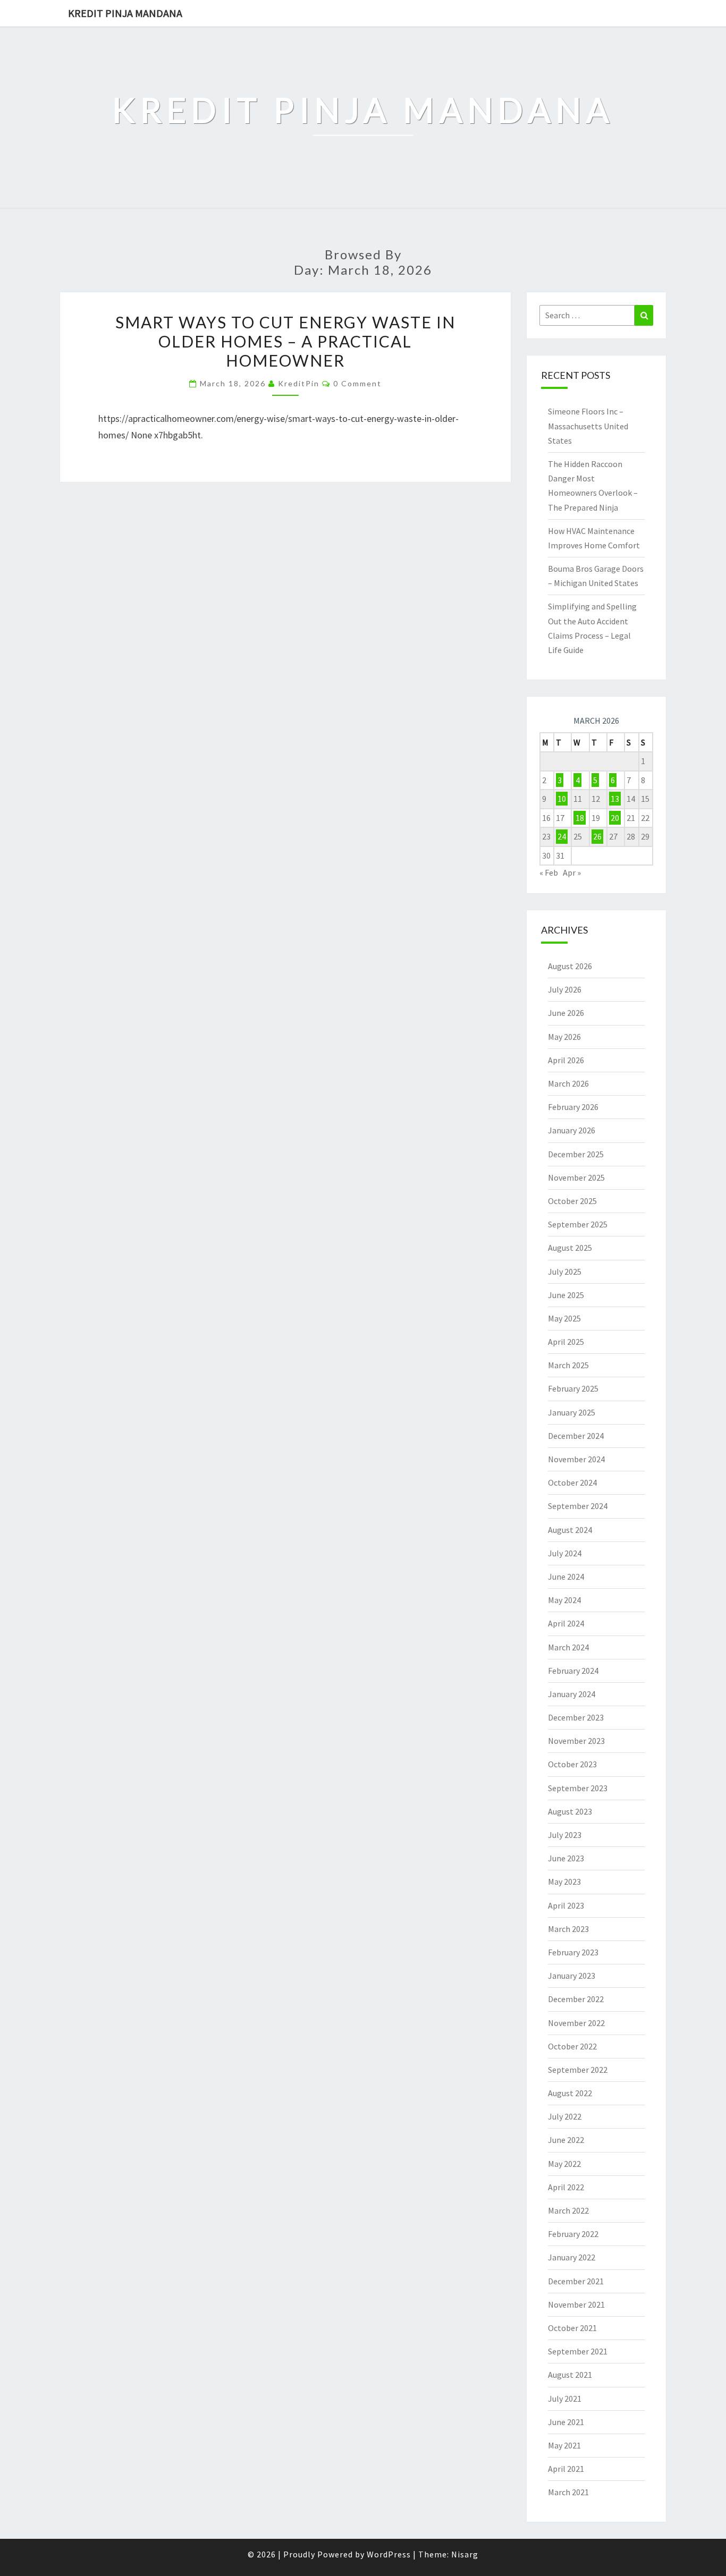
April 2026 (566, 1060)
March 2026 (568, 1083)
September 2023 (578, 1788)
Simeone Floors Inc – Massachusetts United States (588, 426)
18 (580, 818)
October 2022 (572, 2046)
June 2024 (566, 1577)
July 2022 (565, 2116)
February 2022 (573, 2234)
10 (562, 799)
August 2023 (570, 1811)
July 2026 (565, 989)
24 (562, 836)
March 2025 (568, 1365)
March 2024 (568, 1647)
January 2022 (572, 2257)
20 (615, 818)
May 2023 (564, 1882)
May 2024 (564, 1600)
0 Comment (357, 383)
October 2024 (572, 1482)
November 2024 (576, 1459)
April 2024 (566, 1623)
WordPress (389, 2554)
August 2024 (570, 1530)
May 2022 (564, 2164)
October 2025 (572, 1201)
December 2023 (576, 1717)
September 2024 (578, 1506)
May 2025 (564, 1318)
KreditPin (299, 383)
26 (597, 836)
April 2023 (566, 1905)
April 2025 (566, 1342)
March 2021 (568, 2492)
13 (615, 799)
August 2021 (570, 2375)
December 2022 (576, 1999)
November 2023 (576, 1741)
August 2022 (570, 2093)
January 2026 (572, 1130)
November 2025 (576, 1177)
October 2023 (572, 1764)
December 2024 (576, 1436)
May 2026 (564, 1037)
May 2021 (564, 2445)
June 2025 (566, 1295)
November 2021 (576, 2304)
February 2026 (573, 1107)
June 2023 (566, 1858)
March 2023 (568, 1929)
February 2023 (573, 1952)
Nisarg (465, 2554)
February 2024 (573, 1671)
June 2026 (566, 1013)
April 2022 (566, 2187)
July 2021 (565, 2399)
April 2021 (566, 2469)
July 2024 (565, 1553)
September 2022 (578, 2070)
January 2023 (572, 1976)
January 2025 (572, 1412)
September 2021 (578, 2351)
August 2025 (570, 1248)
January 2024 (572, 1694)
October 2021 (572, 2328)
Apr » (572, 872)
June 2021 (566, 2422)
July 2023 (565, 1835)
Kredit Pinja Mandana (125, 13)
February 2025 (573, 1388)
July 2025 (565, 1272)
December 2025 (576, 1154)
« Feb (549, 872)
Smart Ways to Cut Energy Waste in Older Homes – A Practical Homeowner (285, 341)
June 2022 (566, 2140)
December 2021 (576, 2281)
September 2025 (578, 1224)
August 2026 (570, 966)
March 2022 (568, 2210)
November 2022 (576, 2023)
